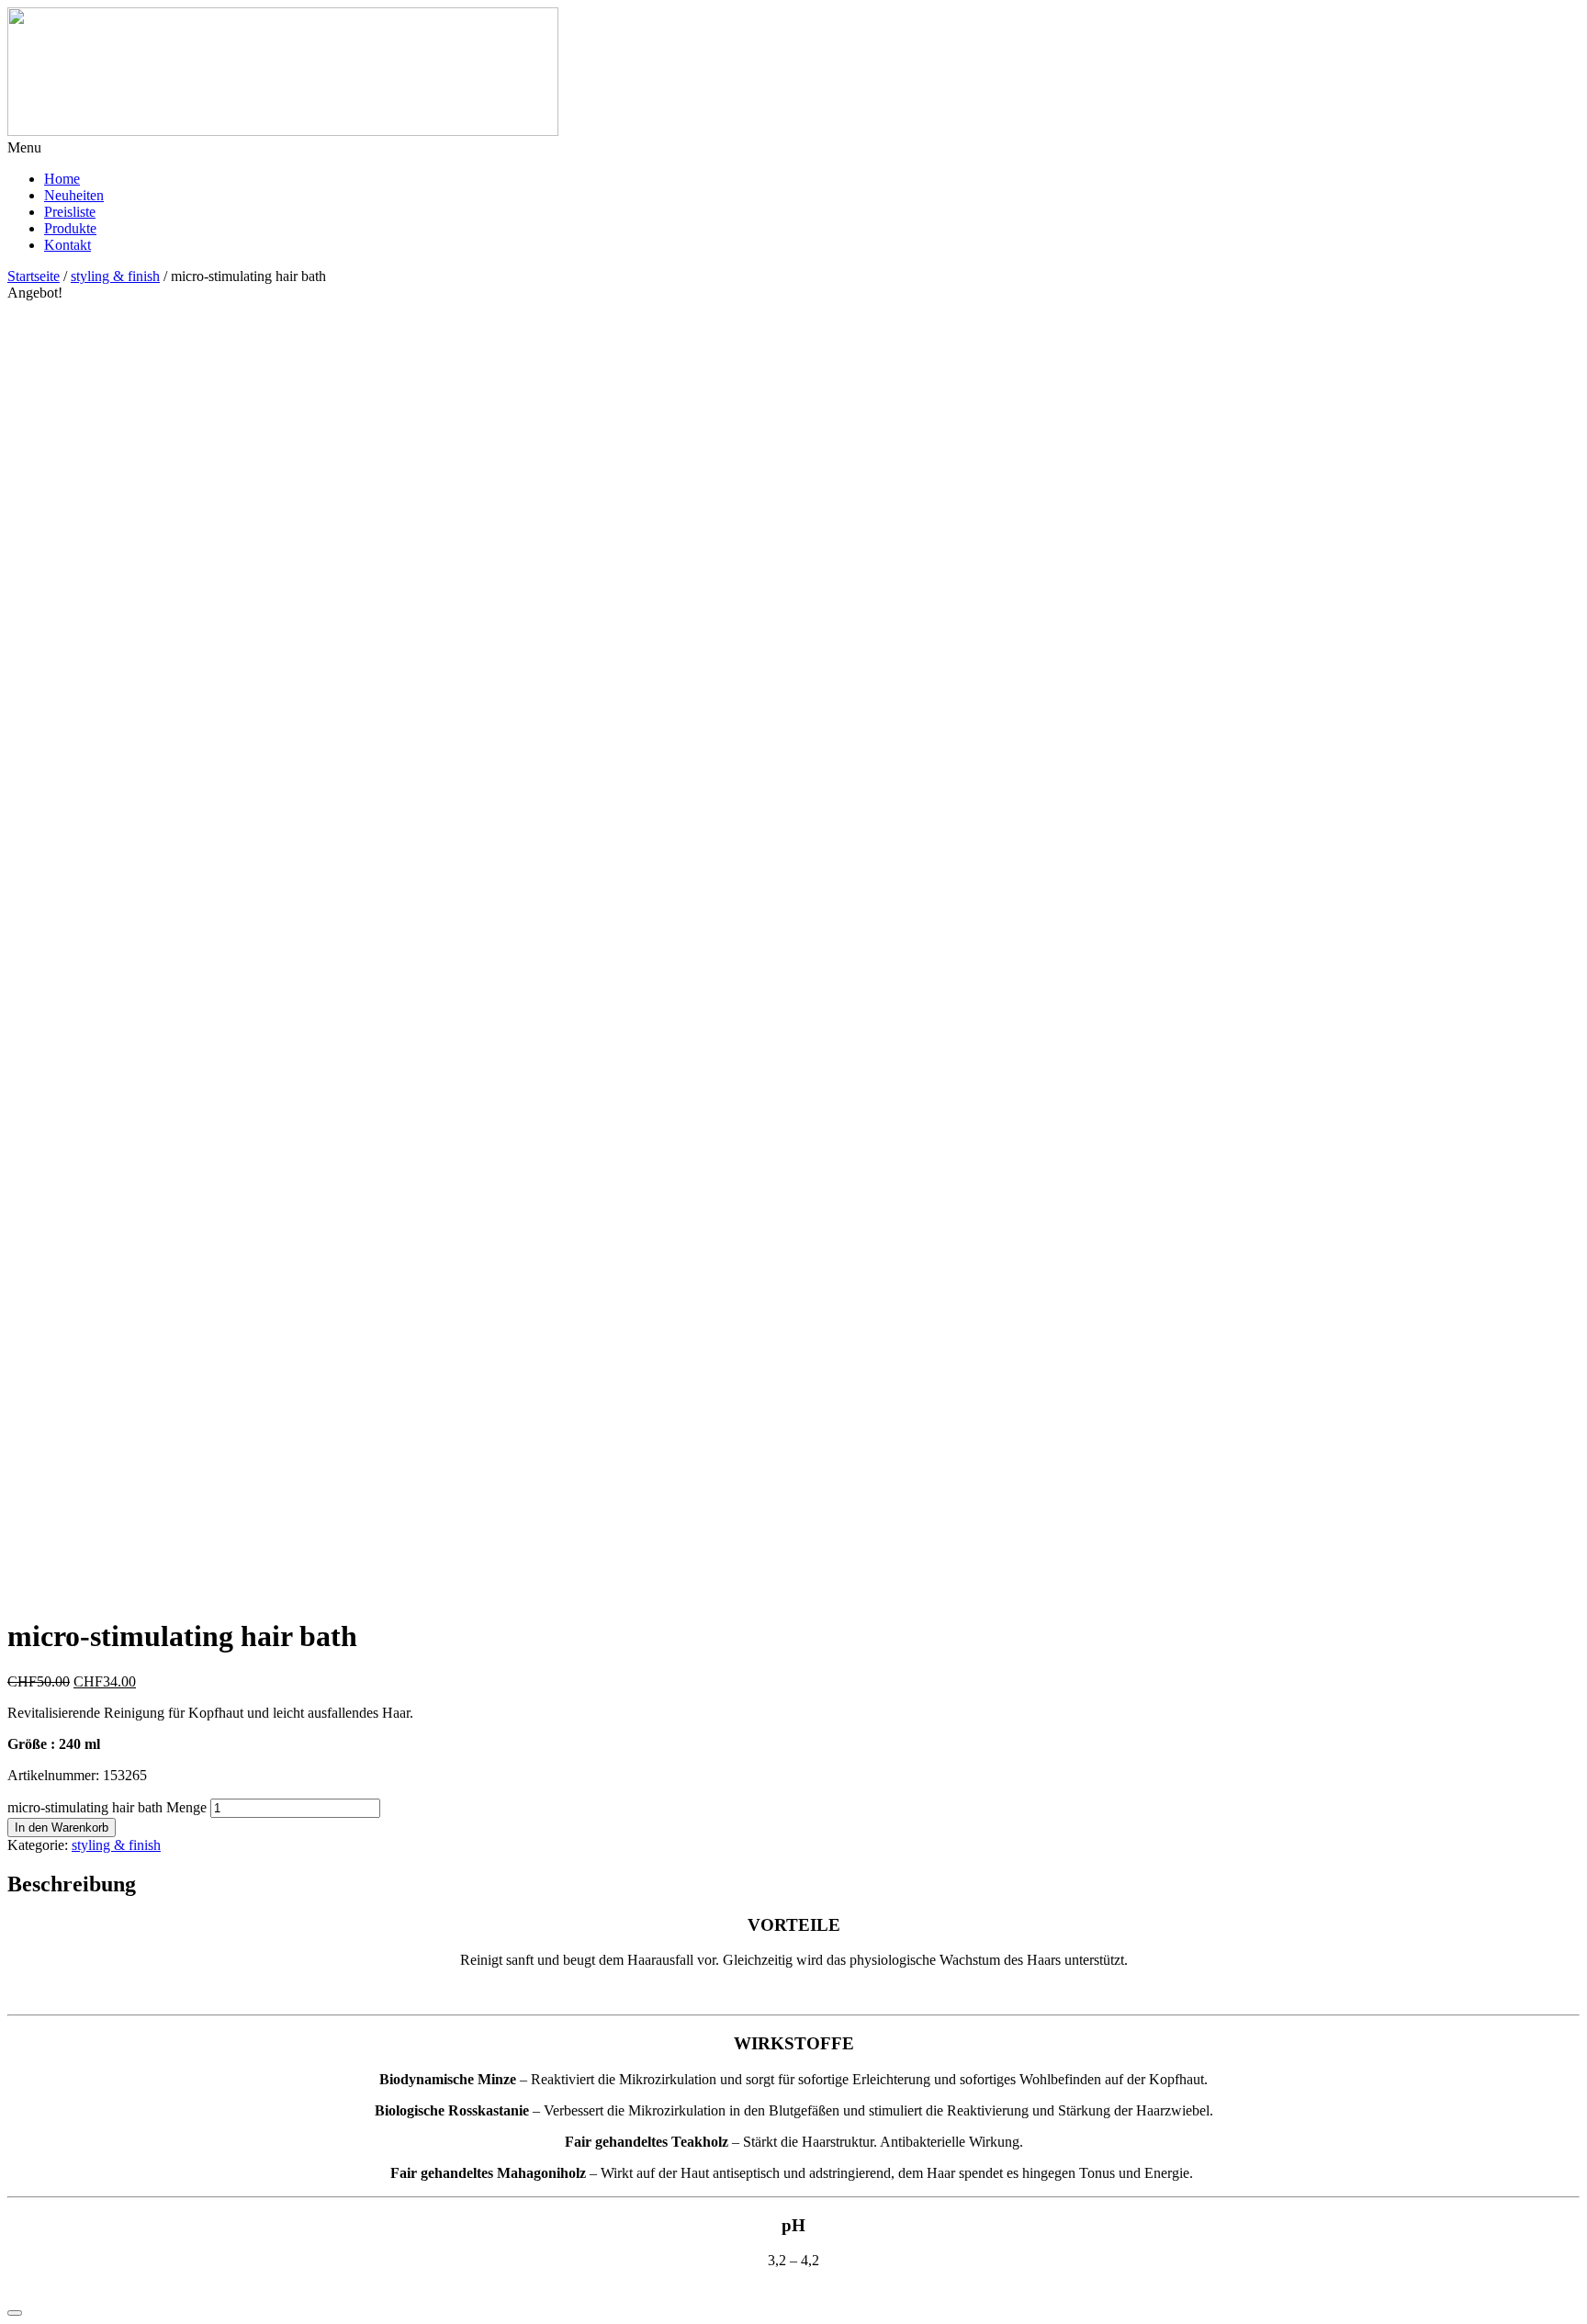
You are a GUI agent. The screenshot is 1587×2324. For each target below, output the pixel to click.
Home (62, 179)
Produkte (70, 228)
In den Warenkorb (62, 1828)
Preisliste (70, 212)
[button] (793, 148)
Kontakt (68, 245)
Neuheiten (74, 195)
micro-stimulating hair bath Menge (107, 1807)
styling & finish (115, 276)
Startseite (34, 276)
